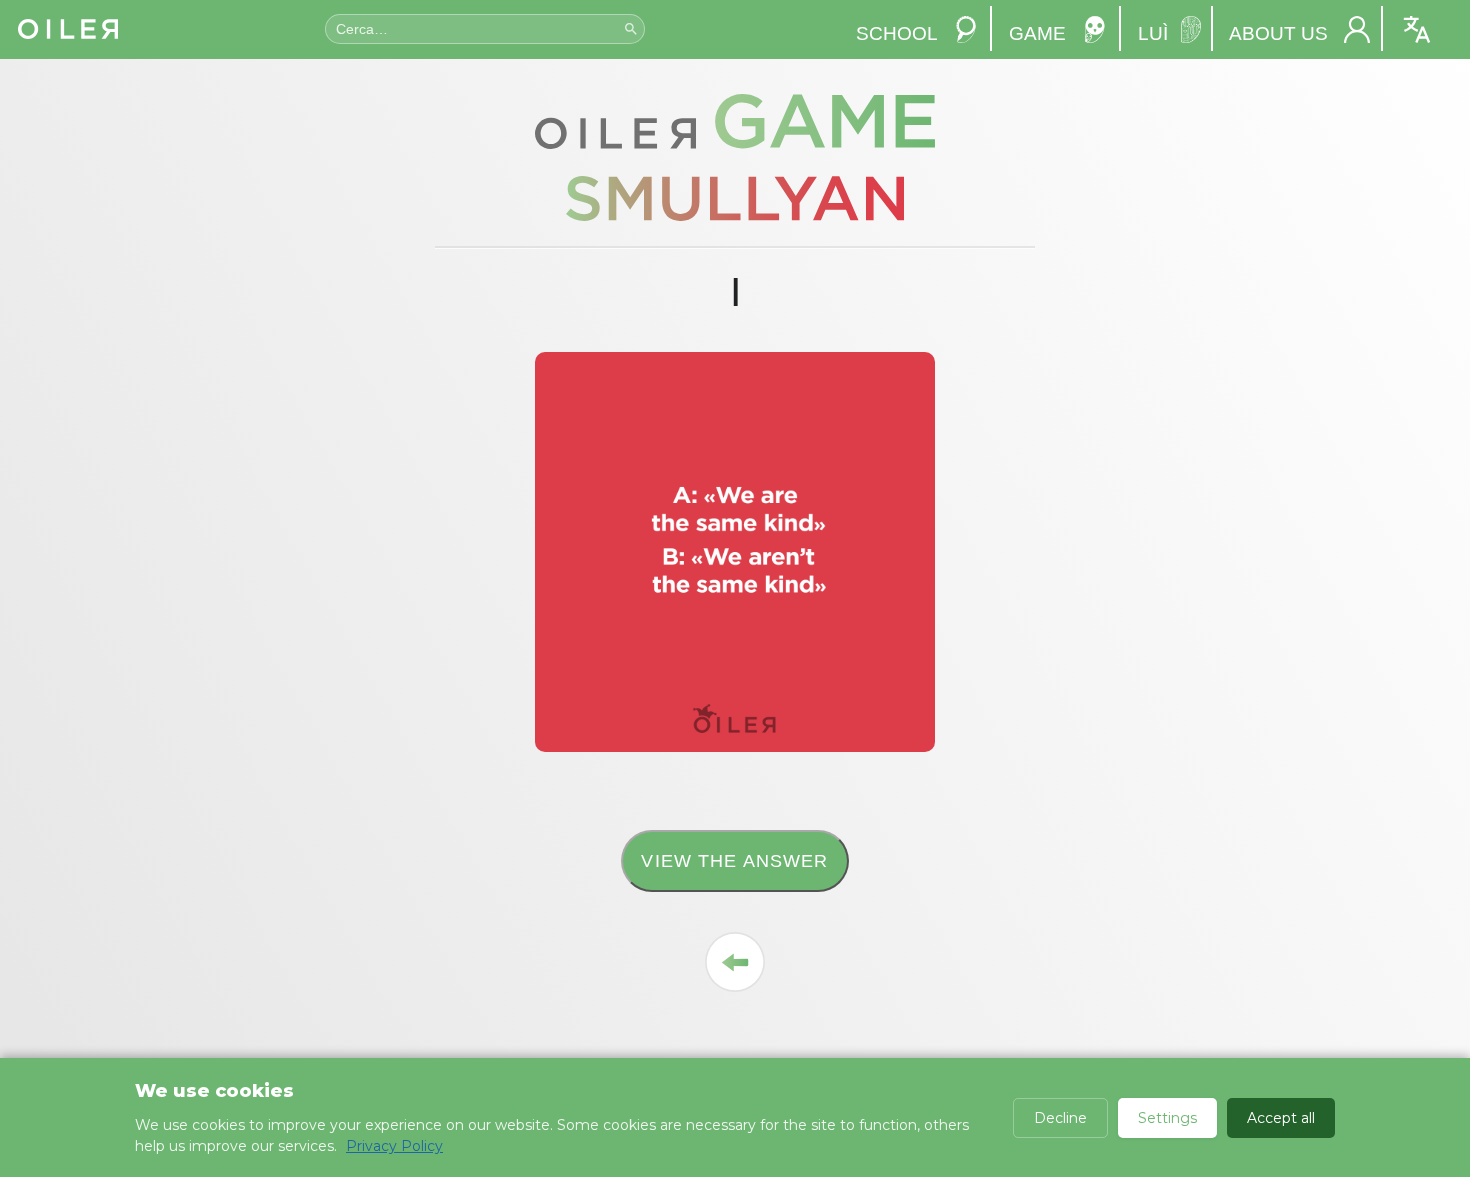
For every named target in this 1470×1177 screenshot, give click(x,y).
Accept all (1281, 1118)
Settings (1167, 1118)
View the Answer (734, 860)
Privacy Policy (394, 1146)
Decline (1060, 1118)
